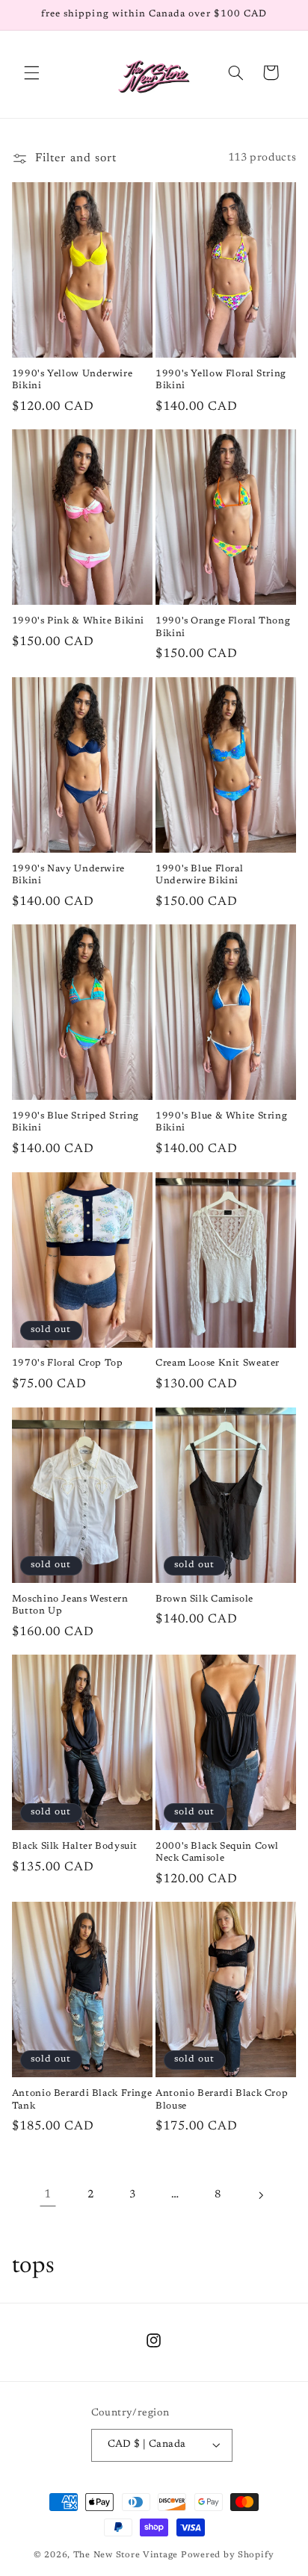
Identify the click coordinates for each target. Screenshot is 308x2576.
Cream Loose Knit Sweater (218, 1363)
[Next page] (260, 2195)
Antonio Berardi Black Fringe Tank (82, 2100)
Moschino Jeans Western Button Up (70, 1605)
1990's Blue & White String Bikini (221, 1122)
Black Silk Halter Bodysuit (75, 1847)
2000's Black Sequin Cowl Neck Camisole (217, 1852)
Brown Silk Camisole (204, 1599)
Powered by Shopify (228, 2555)
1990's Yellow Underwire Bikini (73, 380)
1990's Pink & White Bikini (78, 621)
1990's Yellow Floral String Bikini (221, 380)
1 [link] (48, 2194)
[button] (31, 72)
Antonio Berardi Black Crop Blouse (222, 2100)
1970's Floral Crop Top (68, 1363)
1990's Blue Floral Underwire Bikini (199, 875)
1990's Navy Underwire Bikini (68, 875)
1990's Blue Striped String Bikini (76, 1122)
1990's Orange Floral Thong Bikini (223, 627)
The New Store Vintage (127, 2555)
